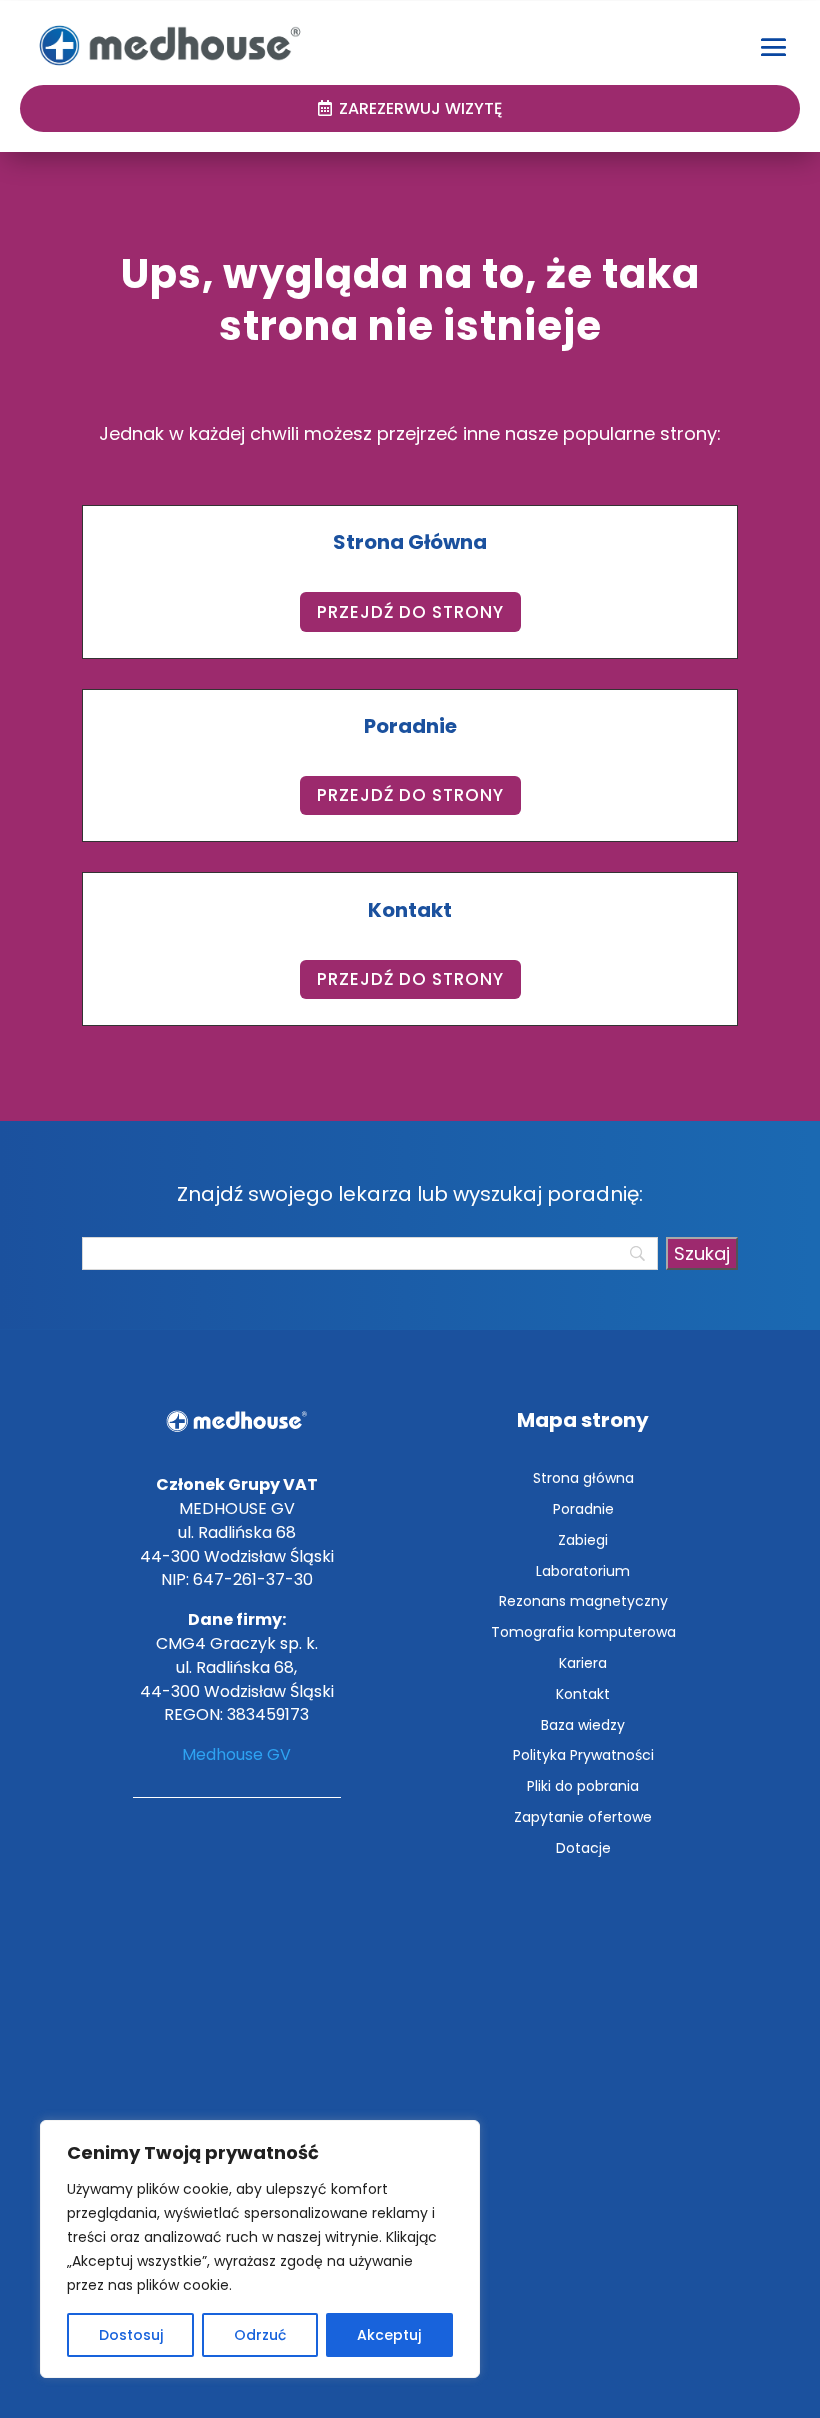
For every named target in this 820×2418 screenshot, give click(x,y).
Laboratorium (583, 1571)
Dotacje (583, 1848)
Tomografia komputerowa (583, 1632)
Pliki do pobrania (583, 1786)
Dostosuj (131, 2335)
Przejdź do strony (410, 612)
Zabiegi (583, 1540)
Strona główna (583, 1478)
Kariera (583, 1663)
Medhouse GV (236, 1754)
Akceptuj (389, 2335)
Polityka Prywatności (583, 1755)
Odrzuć (260, 2335)
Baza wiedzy (583, 1725)
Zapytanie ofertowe (583, 1817)
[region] (260, 2249)
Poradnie (583, 1509)
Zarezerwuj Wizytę (420, 108)
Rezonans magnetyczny (583, 1601)
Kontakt (583, 1694)
